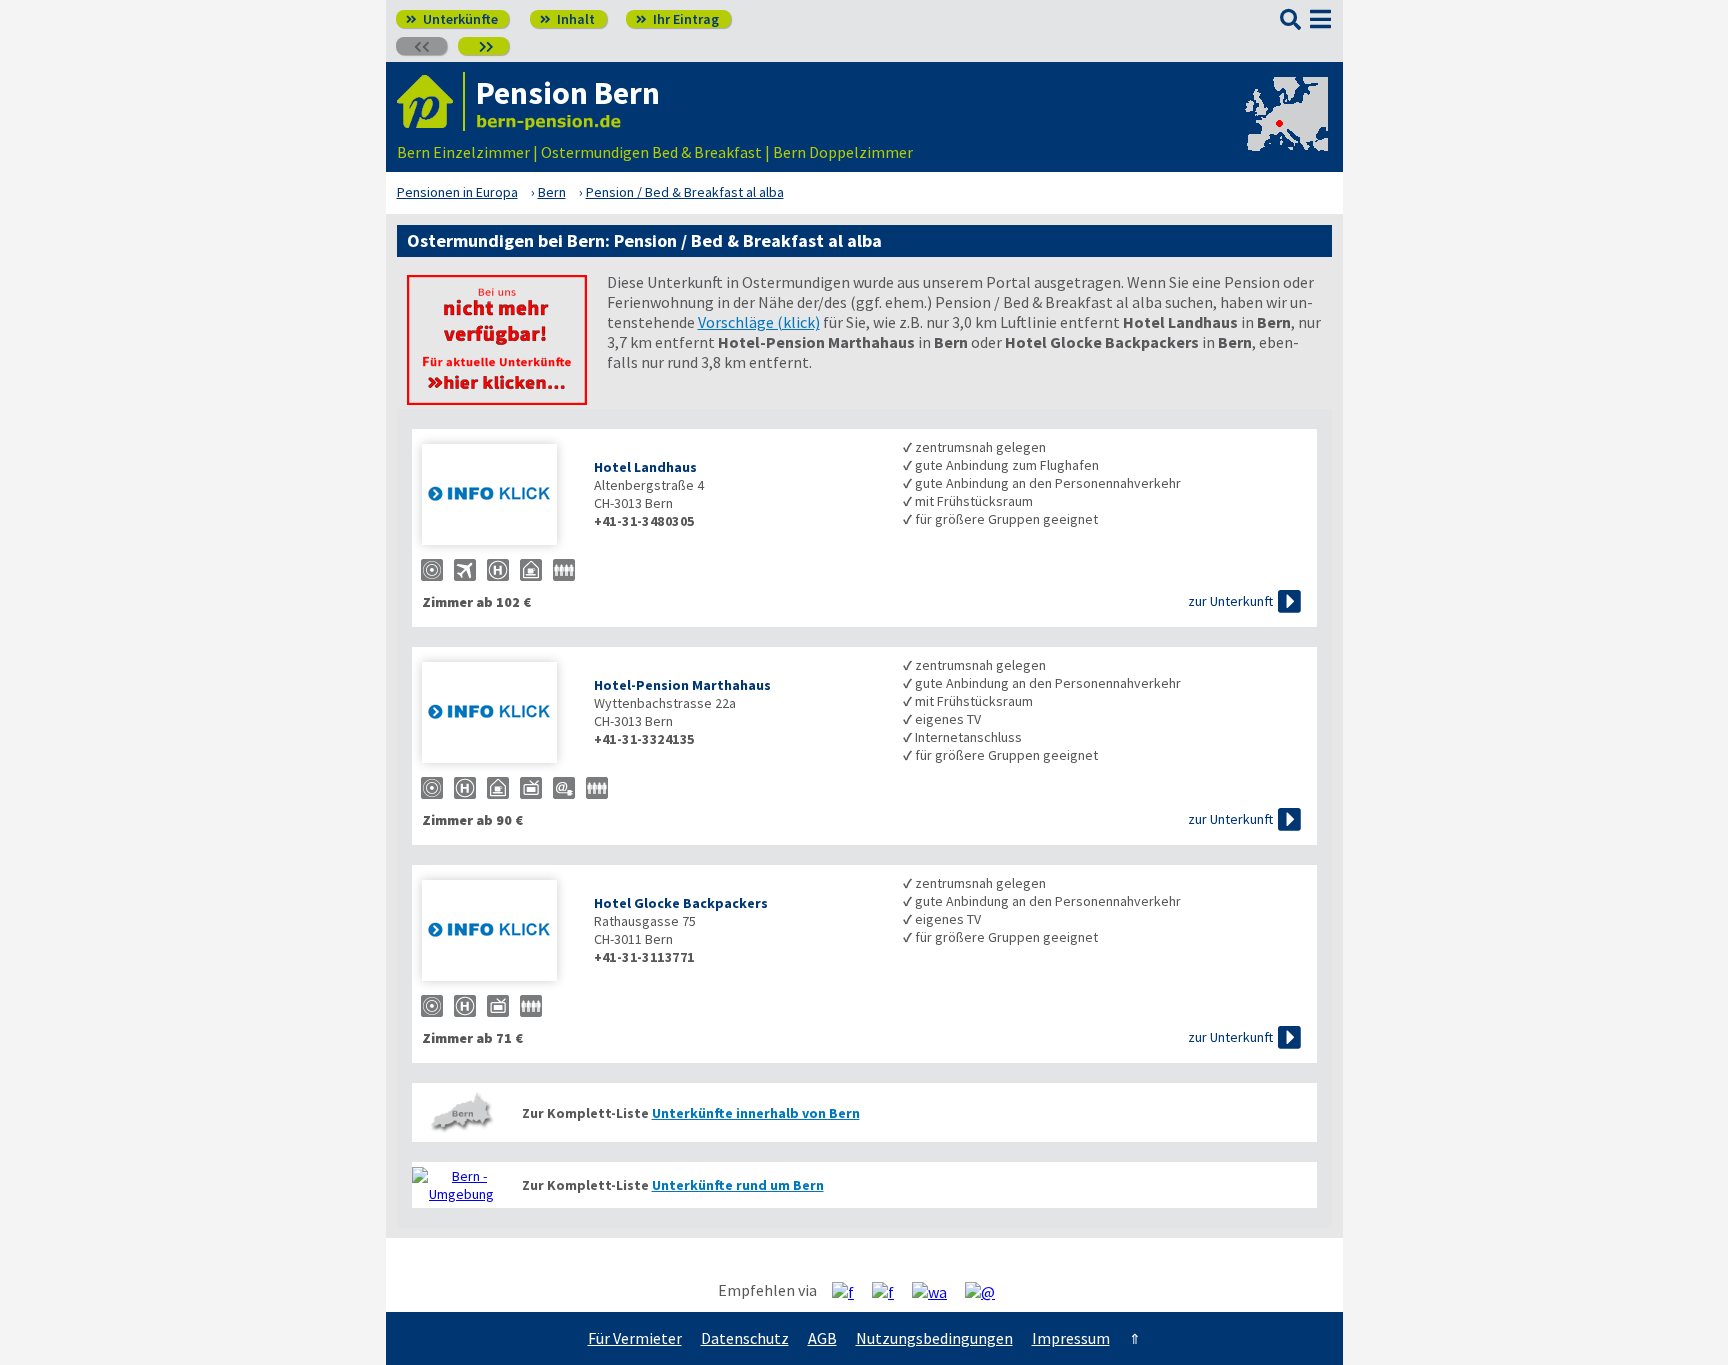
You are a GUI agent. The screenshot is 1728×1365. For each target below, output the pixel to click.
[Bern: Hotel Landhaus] (498, 496)
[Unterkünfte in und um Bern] (497, 399)
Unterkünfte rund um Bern (738, 1185)
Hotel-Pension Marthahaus (682, 685)
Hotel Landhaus (645, 467)
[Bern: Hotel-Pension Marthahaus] (498, 714)
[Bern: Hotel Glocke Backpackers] (498, 932)
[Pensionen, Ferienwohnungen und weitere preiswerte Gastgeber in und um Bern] (462, 1112)
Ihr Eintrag (677, 19)
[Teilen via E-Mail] (987, 1291)
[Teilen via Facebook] (850, 1291)
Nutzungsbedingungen (934, 1338)
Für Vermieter (635, 1338)
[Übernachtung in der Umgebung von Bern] (462, 1185)
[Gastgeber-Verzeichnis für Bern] (431, 101)
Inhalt (567, 19)
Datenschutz (745, 1338)
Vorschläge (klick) (759, 322)
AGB (822, 1338)
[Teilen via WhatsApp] (937, 1291)
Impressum (1071, 1338)
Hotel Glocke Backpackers (681, 903)
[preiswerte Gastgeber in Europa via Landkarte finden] (1285, 132)
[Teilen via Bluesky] (890, 1291)
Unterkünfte (452, 19)
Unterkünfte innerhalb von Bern (756, 1113)
